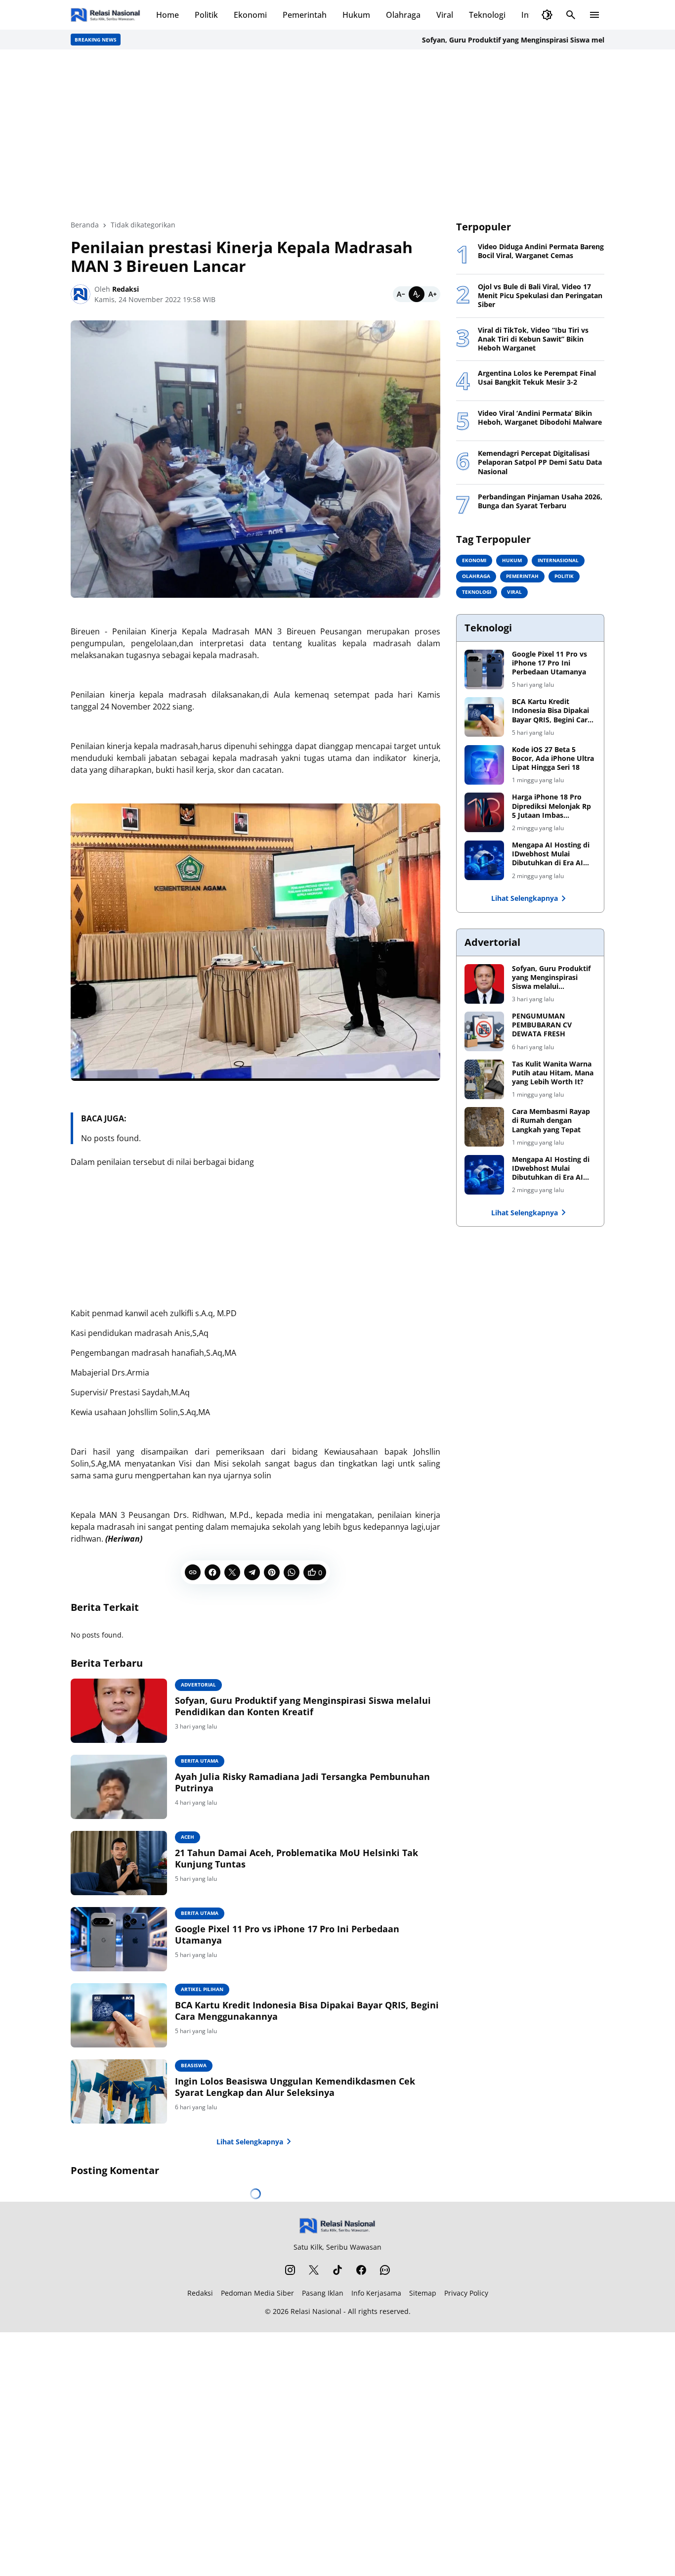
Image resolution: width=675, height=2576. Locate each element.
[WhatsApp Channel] (385, 2270)
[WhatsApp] (292, 1572)
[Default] (417, 294)
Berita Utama (200, 1761)
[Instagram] (290, 2270)
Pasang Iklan (323, 2293)
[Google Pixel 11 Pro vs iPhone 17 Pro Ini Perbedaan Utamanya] (119, 1939)
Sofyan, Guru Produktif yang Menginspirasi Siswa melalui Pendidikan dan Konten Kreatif (303, 1706)
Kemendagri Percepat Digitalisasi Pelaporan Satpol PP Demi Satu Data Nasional (540, 462)
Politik (206, 15)
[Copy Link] (193, 1572)
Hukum (356, 15)
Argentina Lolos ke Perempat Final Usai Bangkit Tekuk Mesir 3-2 (537, 378)
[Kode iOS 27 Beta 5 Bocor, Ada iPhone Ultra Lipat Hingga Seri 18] (484, 765)
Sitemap (423, 2293)
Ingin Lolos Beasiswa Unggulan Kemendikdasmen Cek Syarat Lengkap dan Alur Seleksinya (295, 2087)
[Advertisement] (337, 134)
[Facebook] (212, 1572)
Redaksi (200, 2293)
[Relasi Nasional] (338, 2226)
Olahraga (403, 15)
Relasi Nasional (316, 2311)
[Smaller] (401, 294)
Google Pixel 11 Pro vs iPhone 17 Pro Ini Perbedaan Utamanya (287, 1935)
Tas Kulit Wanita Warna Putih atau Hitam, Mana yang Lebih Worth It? (553, 1073)
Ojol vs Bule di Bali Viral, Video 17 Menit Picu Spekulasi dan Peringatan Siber (540, 296)
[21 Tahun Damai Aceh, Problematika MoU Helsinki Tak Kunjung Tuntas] (119, 1863)
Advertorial (198, 1685)
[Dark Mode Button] (547, 15)
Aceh (188, 1837)
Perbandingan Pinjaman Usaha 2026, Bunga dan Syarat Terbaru (540, 501)
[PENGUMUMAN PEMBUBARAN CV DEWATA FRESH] (484, 1031)
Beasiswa (194, 2065)
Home (168, 15)
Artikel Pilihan (202, 1989)
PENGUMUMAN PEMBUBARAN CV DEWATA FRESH (542, 1025)
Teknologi (487, 15)
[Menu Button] (594, 15)
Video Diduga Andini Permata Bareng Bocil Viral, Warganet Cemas (541, 251)
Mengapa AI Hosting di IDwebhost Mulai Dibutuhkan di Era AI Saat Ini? (551, 854)
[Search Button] (571, 15)
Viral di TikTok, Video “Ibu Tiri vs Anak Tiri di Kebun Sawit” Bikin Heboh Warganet (533, 339)
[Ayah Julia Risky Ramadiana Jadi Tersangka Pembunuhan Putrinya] (119, 1787)
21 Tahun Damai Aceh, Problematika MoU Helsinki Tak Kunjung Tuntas (296, 1859)
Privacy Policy (466, 2293)
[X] (232, 1572)
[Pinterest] (272, 1572)
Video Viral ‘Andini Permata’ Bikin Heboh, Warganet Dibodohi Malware (540, 418)
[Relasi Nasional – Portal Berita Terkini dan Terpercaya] (105, 15)
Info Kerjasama (376, 2293)
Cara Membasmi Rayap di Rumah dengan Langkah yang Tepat (551, 1120)
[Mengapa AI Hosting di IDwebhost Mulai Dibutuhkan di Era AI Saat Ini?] (484, 860)
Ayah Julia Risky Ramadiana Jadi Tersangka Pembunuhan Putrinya (302, 1782)
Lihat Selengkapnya (250, 2142)
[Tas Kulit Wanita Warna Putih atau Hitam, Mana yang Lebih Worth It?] (484, 1079)
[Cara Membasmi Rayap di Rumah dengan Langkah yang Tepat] (484, 1127)
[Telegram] (252, 1572)
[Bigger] (432, 294)
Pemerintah (305, 15)
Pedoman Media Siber (257, 2293)
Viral (445, 15)
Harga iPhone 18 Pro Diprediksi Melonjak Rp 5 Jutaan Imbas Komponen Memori (551, 806)
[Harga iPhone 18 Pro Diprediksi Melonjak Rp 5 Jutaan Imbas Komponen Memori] (484, 812)
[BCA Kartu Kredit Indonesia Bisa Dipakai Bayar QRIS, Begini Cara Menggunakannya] (119, 2015)
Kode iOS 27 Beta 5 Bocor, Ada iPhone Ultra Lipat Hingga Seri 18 (553, 758)
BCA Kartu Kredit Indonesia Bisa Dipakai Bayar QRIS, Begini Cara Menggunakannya (307, 2011)
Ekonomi (250, 15)
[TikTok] (337, 2270)
